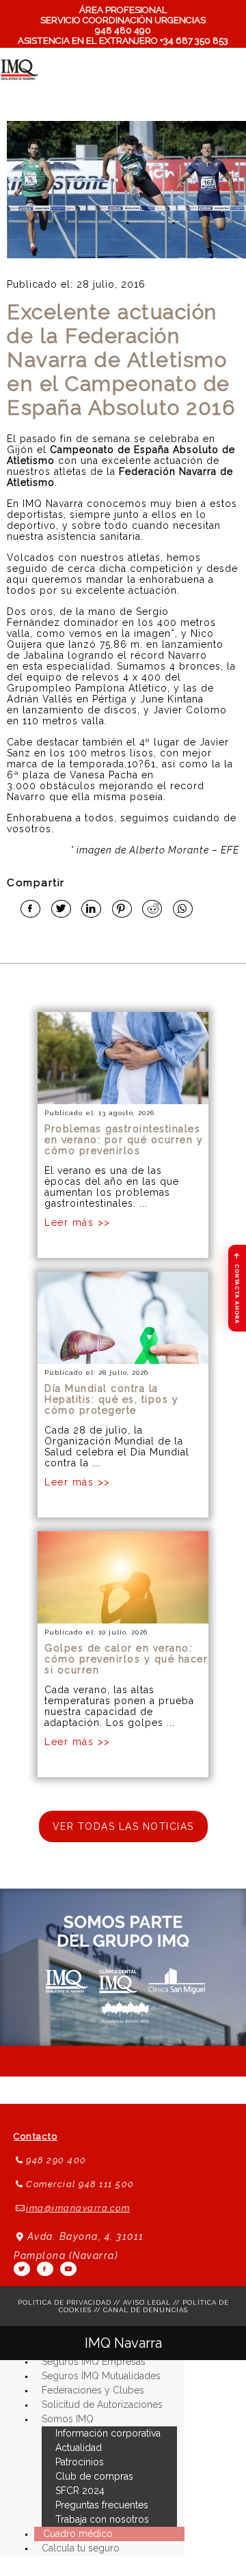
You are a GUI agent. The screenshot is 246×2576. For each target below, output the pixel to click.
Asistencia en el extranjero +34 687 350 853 (123, 41)
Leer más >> (78, 1222)
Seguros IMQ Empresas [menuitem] (94, 2361)
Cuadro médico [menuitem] (78, 2534)
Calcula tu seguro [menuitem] (81, 2548)
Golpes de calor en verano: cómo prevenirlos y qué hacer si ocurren (126, 1659)
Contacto (36, 2136)
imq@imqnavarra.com (78, 2208)
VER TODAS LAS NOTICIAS (123, 1826)
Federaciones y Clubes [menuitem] (93, 2390)
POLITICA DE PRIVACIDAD (65, 2302)
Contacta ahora (237, 1288)
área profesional (123, 10)
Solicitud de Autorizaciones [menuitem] (102, 2404)
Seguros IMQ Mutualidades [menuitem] (101, 2376)
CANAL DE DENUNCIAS (146, 2310)
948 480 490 (123, 30)
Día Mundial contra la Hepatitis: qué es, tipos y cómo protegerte (111, 1399)
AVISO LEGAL (147, 2302)
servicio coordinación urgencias (123, 20)
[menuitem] (68, 2419)
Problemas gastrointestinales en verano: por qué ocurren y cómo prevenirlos (124, 1140)
